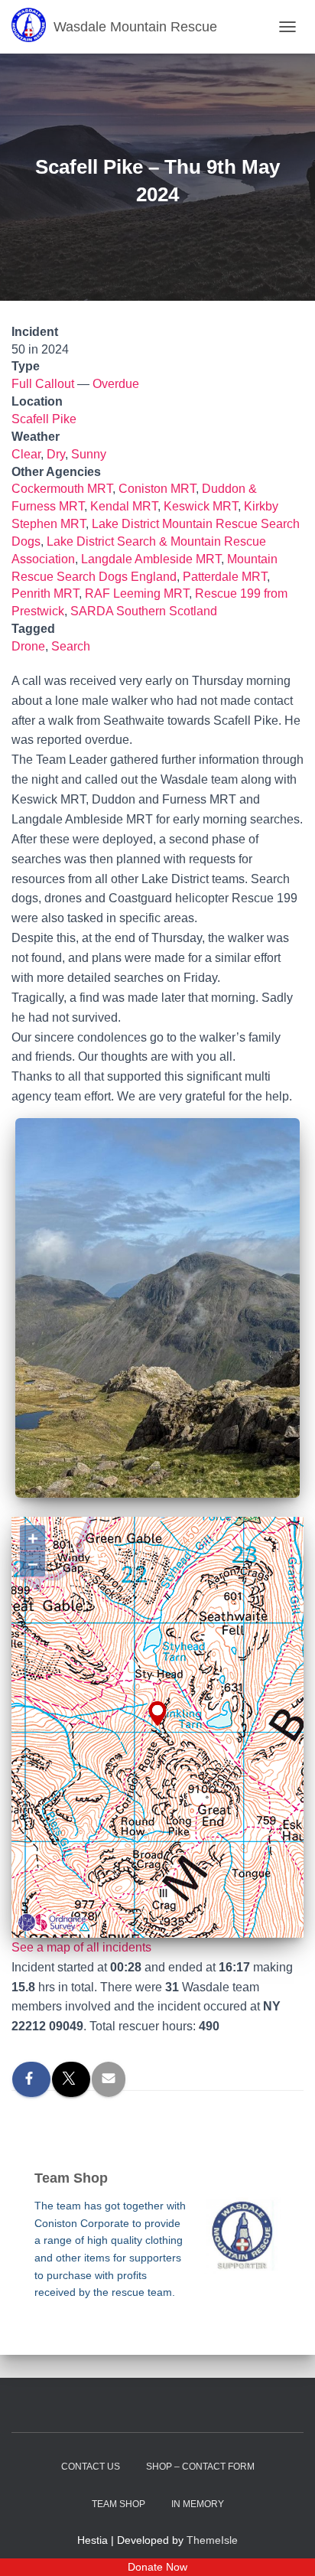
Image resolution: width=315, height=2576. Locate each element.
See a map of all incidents (81, 1947)
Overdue (116, 384)
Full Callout (43, 384)
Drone (28, 646)
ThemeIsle (212, 2540)
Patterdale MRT (225, 577)
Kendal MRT (124, 506)
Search (71, 646)
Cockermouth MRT (62, 489)
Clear (26, 454)
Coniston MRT (157, 489)
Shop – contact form (200, 2467)
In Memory (198, 2504)
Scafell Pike (44, 419)
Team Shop (119, 2504)
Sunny (89, 454)
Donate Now (157, 2567)
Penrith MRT (45, 593)
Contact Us (91, 2467)
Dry (56, 454)
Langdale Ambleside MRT (151, 559)
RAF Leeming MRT (137, 593)
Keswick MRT (201, 506)
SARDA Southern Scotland (144, 611)
